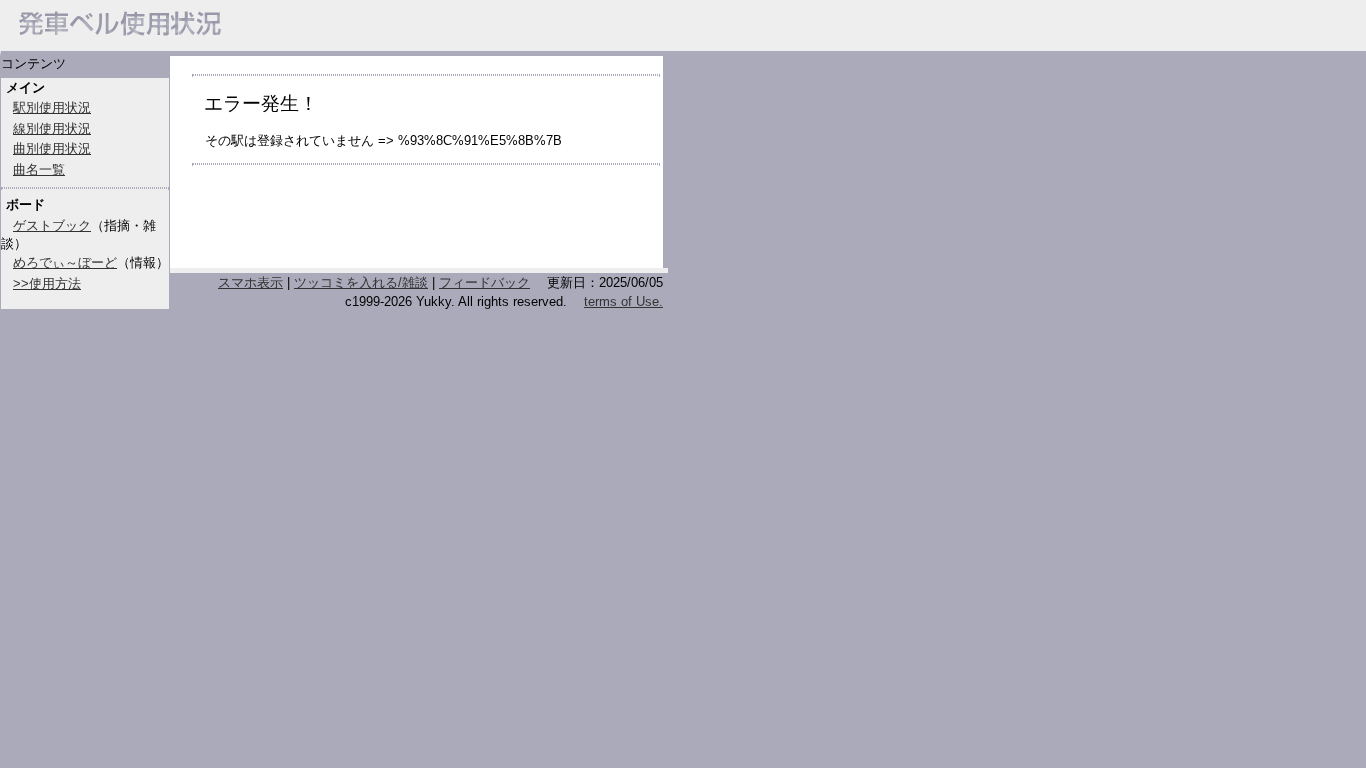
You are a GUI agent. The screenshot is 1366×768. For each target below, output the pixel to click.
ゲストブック (52, 225)
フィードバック (484, 282)
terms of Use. (623, 301)
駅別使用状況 (52, 107)
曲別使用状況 (52, 148)
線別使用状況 (52, 128)
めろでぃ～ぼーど (65, 262)
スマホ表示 (250, 282)
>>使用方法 (47, 283)
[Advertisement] (426, 225)
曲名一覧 (39, 169)
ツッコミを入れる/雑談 (361, 282)
